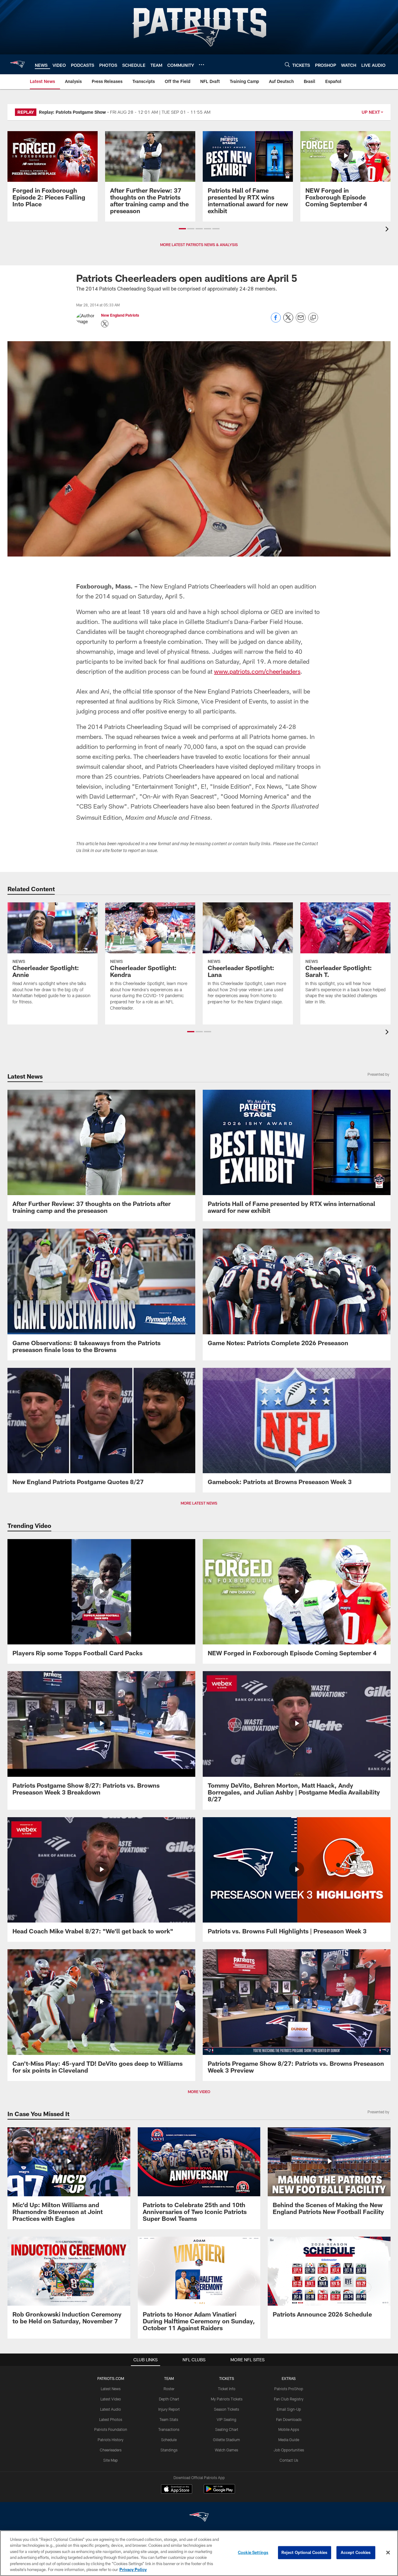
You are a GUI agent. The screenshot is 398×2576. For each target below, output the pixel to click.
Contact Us (289, 2460)
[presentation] (388, 230)
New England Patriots (120, 315)
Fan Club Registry (289, 2399)
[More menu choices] (201, 65)
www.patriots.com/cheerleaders (257, 671)
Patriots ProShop (289, 2389)
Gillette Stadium (227, 2440)
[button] (182, 229)
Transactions (169, 2429)
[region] (199, 2553)
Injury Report (169, 2409)
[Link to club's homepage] (17, 64)
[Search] (287, 64)
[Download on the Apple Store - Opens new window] (177, 2490)
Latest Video (111, 2399)
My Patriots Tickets (227, 2399)
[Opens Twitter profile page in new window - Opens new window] (105, 324)
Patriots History (111, 2440)
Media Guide (289, 2440)
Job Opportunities (289, 2450)
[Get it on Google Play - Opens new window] (219, 2492)
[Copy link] (313, 318)
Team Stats (169, 2419)
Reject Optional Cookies (305, 2552)
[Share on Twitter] (288, 321)
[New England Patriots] (199, 2518)
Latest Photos (111, 2419)
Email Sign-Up (289, 2409)
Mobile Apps (289, 2429)
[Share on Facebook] (276, 321)
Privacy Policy (133, 2569)
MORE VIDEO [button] (199, 2092)
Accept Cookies (356, 2552)
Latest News (111, 2389)
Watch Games (227, 2450)
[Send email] (301, 321)
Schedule (169, 2440)
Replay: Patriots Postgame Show (72, 112)
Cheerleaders (111, 2450)
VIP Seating (227, 2419)
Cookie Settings (253, 2552)
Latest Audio (111, 2409)
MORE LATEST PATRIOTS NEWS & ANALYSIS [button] (199, 245)
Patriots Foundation (111, 2429)
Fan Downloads (289, 2419)
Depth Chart (169, 2399)
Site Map (111, 2460)
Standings (169, 2450)
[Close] (388, 2553)
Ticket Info (227, 2389)
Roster (169, 2389)
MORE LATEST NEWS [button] (199, 1503)
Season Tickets (227, 2409)
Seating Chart (227, 2429)
